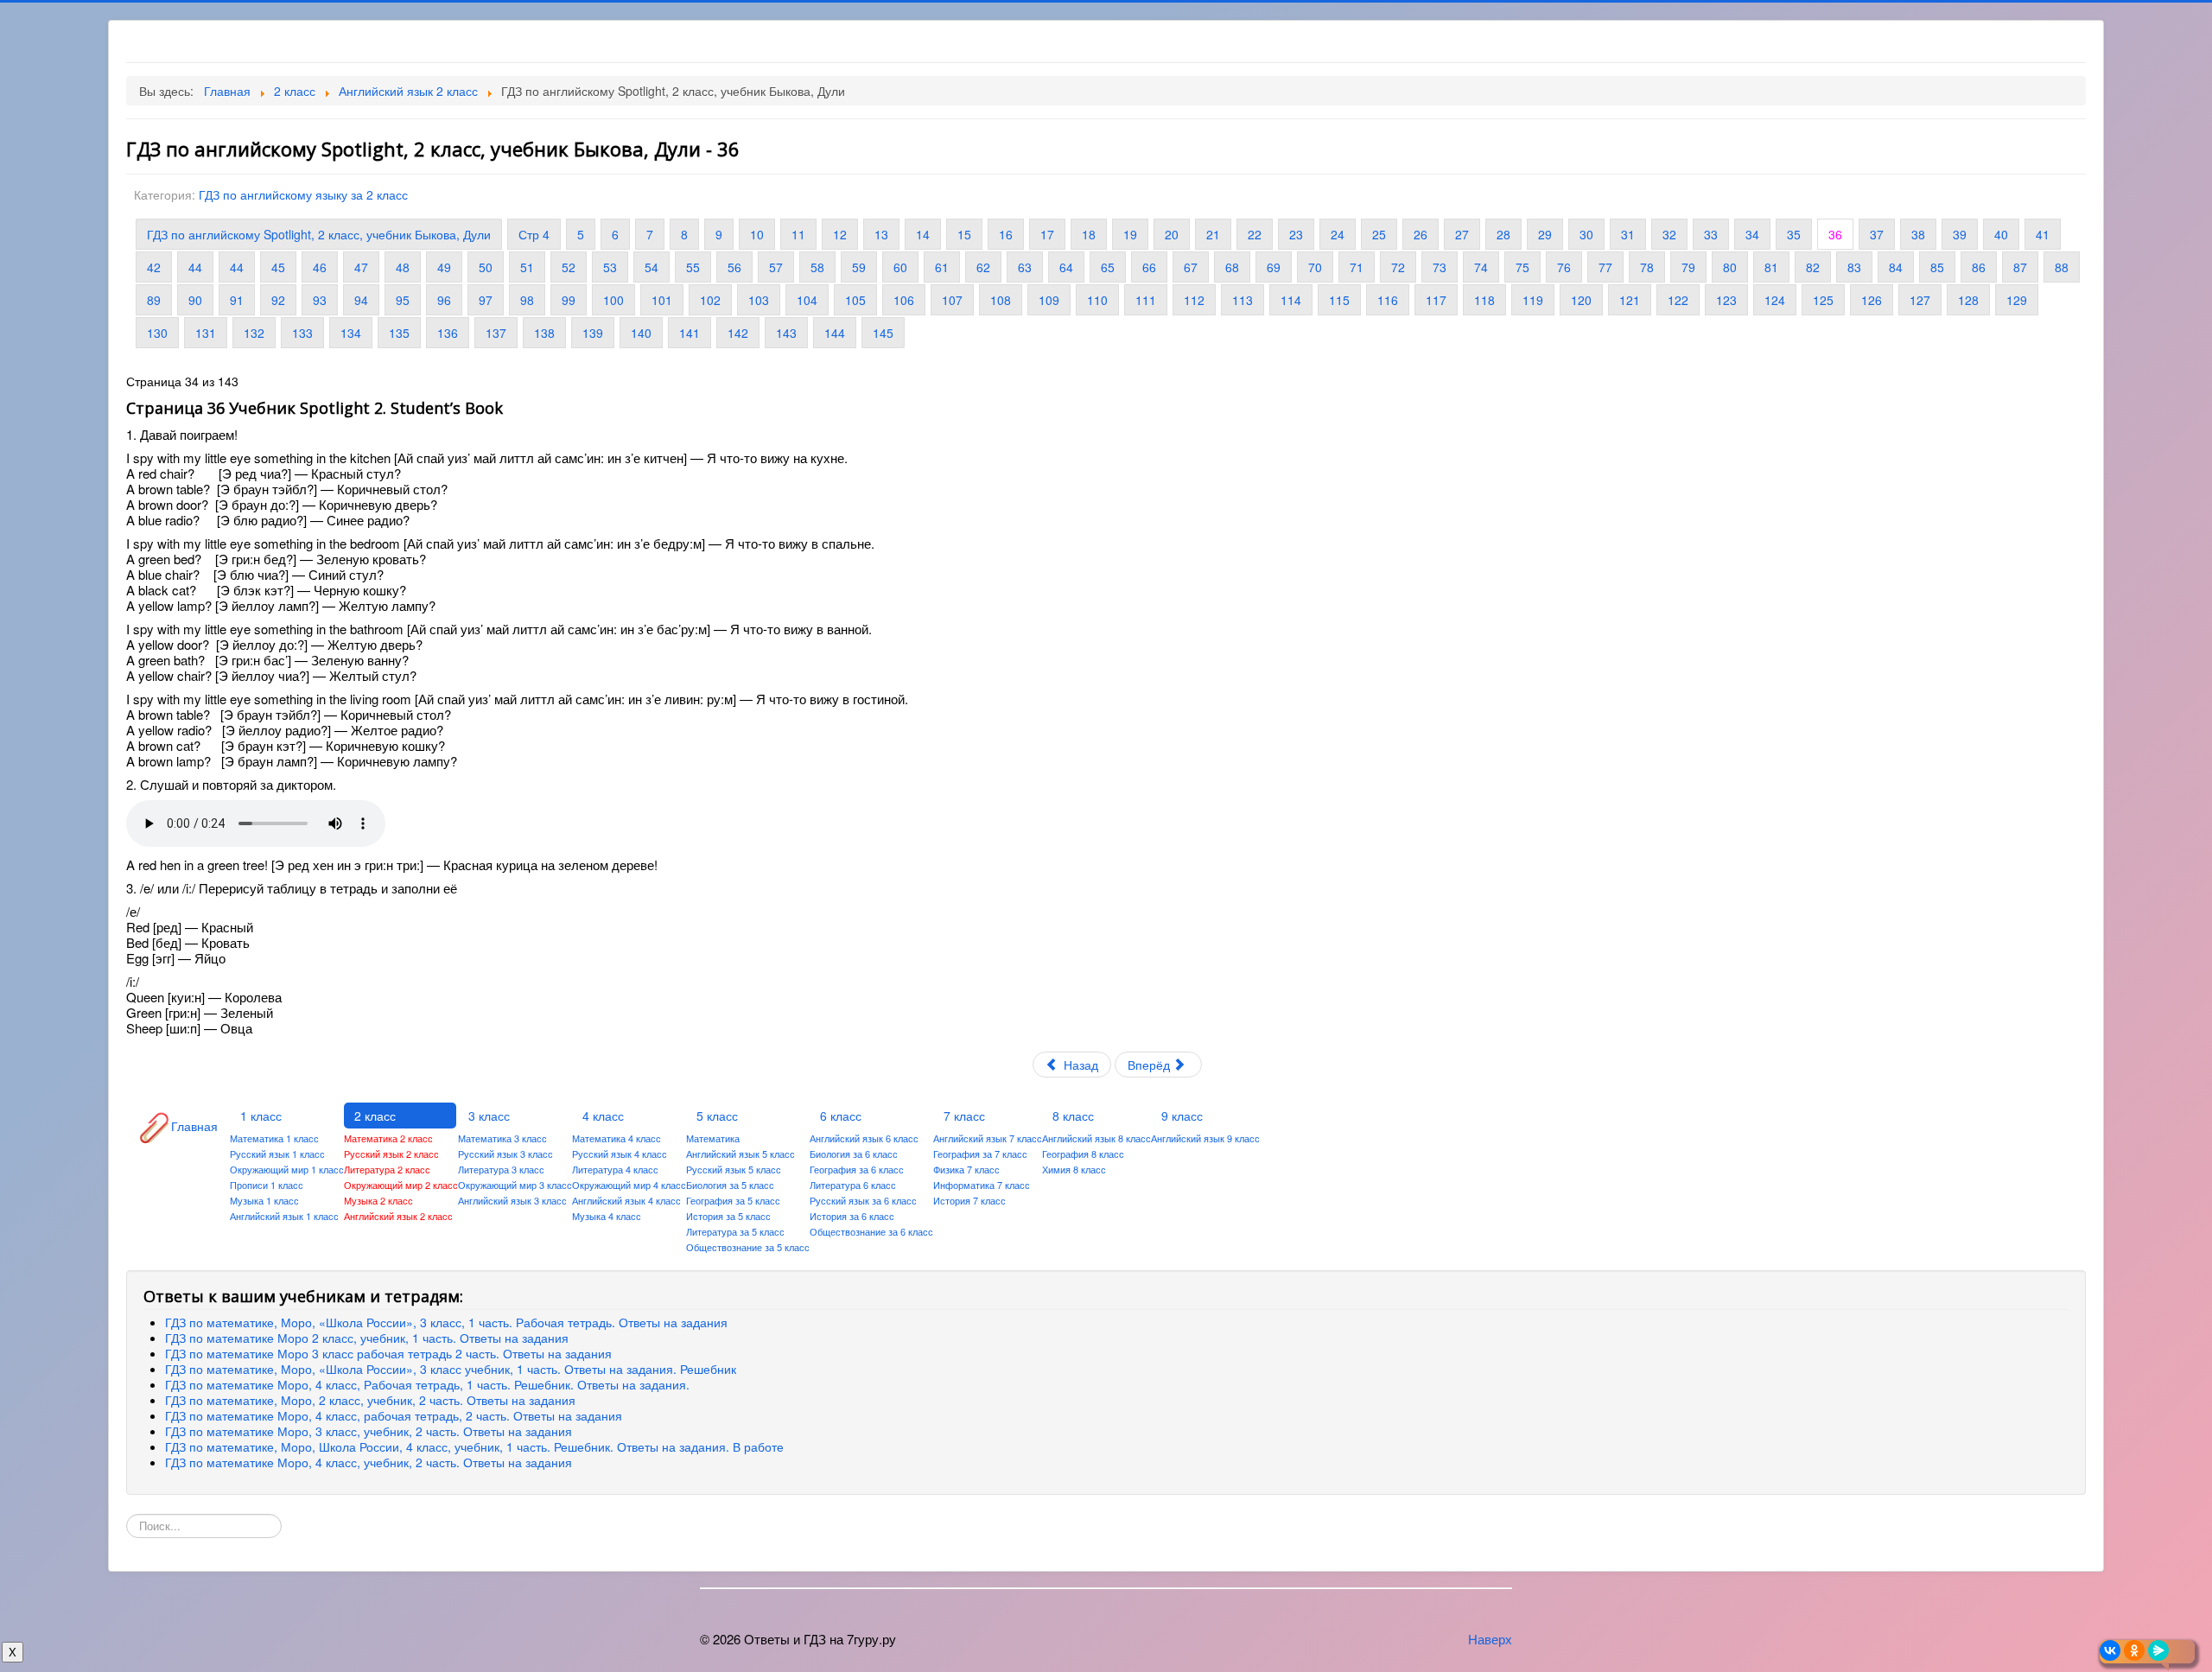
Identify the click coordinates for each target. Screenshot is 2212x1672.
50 (486, 267)
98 (527, 300)
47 (361, 267)
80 (1730, 267)
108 (1001, 300)
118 (1484, 300)
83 (1854, 267)
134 (351, 333)
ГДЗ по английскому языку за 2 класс (303, 194)
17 (1047, 234)
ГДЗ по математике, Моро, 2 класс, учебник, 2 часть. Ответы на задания (370, 1400)
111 (1146, 300)
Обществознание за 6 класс (871, 1231)
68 (1232, 267)
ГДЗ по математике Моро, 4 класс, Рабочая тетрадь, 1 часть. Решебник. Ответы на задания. (427, 1384)
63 (1025, 267)
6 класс (841, 1116)
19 (1130, 234)
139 (593, 333)
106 (904, 300)
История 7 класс (969, 1200)
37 (1877, 234)
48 (403, 267)
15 (964, 234)
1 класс (261, 1116)
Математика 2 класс (388, 1138)
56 (734, 267)
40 (2001, 234)
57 (776, 267)
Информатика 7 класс (982, 1185)
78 (1647, 267)
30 (1586, 234)
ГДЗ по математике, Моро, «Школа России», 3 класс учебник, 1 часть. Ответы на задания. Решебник (451, 1369)
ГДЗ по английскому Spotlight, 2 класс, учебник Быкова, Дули (319, 234)
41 (2043, 234)
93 (320, 300)
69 (1274, 267)
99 (569, 300)
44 (195, 267)
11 (798, 234)
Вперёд (1150, 1065)
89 (154, 300)
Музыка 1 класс (264, 1200)
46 (320, 267)
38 (1918, 234)
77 (1605, 267)
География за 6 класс (857, 1169)
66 (1149, 267)
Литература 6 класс (853, 1185)
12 (840, 234)
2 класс (375, 1116)
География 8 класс (1083, 1154)
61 (942, 267)
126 (1872, 300)
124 (1775, 300)
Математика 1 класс (274, 1138)
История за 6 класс (852, 1216)
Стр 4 (534, 234)
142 (738, 333)
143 (786, 333)
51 (527, 267)
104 (807, 300)
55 (693, 267)
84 (1896, 267)
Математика (713, 1138)
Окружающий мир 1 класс (287, 1169)
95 (403, 300)
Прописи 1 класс (267, 1185)
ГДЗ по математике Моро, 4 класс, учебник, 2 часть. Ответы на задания (369, 1462)
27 (1462, 234)
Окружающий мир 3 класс (515, 1185)
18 (1089, 234)
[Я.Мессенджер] (2158, 1650)
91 (237, 300)
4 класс (603, 1116)
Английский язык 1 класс (284, 1216)
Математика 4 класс (617, 1138)
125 (1823, 300)
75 (1522, 267)
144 (835, 333)
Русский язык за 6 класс (863, 1200)
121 (1630, 300)
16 (1006, 234)
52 (569, 267)
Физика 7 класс (966, 1169)
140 (641, 333)
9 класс (1182, 1116)
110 (1097, 300)
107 (952, 300)
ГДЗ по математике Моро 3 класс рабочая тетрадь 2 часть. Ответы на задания (388, 1353)
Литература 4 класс (615, 1169)
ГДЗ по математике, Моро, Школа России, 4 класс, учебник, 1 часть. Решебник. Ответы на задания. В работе (474, 1446)
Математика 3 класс (502, 1138)
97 (486, 300)
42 (154, 267)
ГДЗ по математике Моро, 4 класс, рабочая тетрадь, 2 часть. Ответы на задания (394, 1415)
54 (652, 267)
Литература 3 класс (501, 1169)
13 (881, 234)
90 (195, 300)
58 (817, 267)
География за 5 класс (733, 1200)
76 (1564, 267)
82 (1813, 267)
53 (610, 267)
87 (2020, 267)
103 (759, 300)
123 (1726, 300)
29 (1545, 234)
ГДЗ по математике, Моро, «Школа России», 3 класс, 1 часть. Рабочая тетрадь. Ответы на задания (446, 1322)
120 (1581, 300)
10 (757, 234)
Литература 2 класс (387, 1169)
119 (1533, 300)
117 (1436, 300)
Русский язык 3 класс (505, 1154)
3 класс (489, 1116)
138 (544, 333)
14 (923, 234)
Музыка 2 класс (378, 1200)
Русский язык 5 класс (734, 1169)
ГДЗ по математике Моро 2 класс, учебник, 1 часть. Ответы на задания (367, 1338)
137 (496, 333)
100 (613, 300)
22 (1255, 234)
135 (399, 333)
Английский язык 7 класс (988, 1138)
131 (206, 333)
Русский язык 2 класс (391, 1154)
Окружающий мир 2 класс (401, 1185)
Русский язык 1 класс (277, 1154)
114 (1291, 300)
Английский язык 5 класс (741, 1154)
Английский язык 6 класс (864, 1138)
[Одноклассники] (2134, 1650)
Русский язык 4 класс (620, 1154)
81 (1771, 267)
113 (1243, 300)
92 (278, 300)
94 (361, 300)
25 (1379, 234)
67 (1191, 267)
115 (1339, 300)
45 (278, 267)
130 (157, 333)
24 (1338, 234)
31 (1628, 234)
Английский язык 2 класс (398, 1216)
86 (1979, 267)
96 (444, 300)
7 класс (964, 1116)
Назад (1079, 1065)
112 (1194, 300)
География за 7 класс (980, 1154)
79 (1688, 267)
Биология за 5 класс (730, 1185)
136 (448, 333)
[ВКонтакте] (2110, 1650)
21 (1213, 234)
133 (302, 333)
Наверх (1490, 1639)
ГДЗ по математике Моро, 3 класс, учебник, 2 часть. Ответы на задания (369, 1431)
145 (883, 333)
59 (859, 267)
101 (662, 300)
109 (1049, 300)
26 (1421, 234)
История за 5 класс (728, 1216)
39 (1960, 234)
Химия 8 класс (1074, 1169)
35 (1794, 234)
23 (1296, 234)
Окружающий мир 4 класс (629, 1185)
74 (1481, 267)
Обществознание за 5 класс (748, 1247)
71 (1357, 267)
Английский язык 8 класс (1096, 1138)
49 (444, 267)
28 (1503, 234)
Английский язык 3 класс (512, 1200)
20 (1172, 234)
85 (1937, 267)
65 (1108, 267)
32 (1669, 234)
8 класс (1073, 1116)
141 (690, 333)
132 (254, 333)
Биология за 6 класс (854, 1154)
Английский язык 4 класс (626, 1200)
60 (900, 267)
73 (1440, 267)
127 (1920, 300)
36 (1835, 234)
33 (1711, 234)
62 (983, 267)
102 (710, 300)
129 (2017, 300)
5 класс (717, 1116)
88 (2062, 267)
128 (1968, 300)
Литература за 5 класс (735, 1231)
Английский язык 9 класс (1205, 1138)
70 (1315, 267)
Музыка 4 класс (607, 1216)
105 (855, 300)
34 (1752, 234)
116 (1388, 300)
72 (1398, 267)
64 (1066, 267)
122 (1678, 300)
